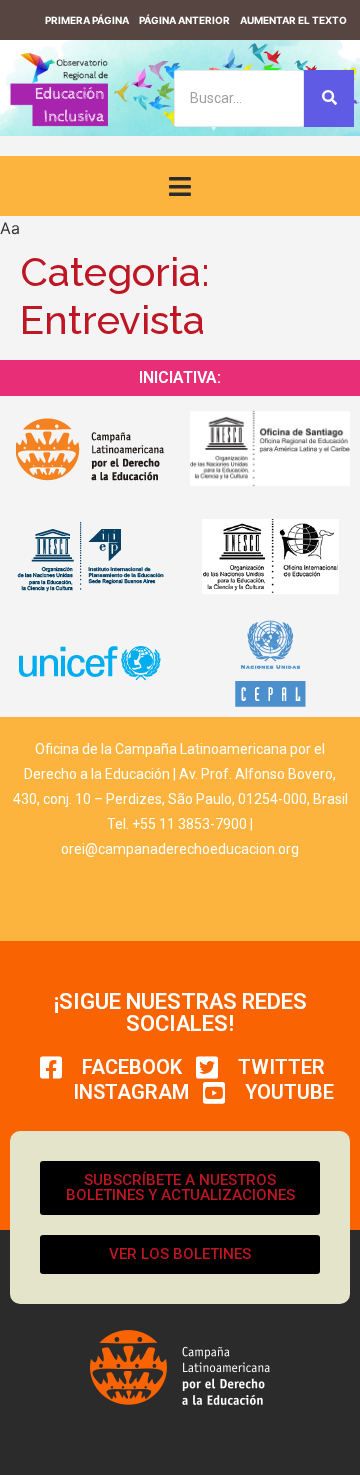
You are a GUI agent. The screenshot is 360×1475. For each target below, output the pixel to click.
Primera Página (87, 20)
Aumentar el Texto (293, 20)
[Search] (329, 98)
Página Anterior (184, 20)
